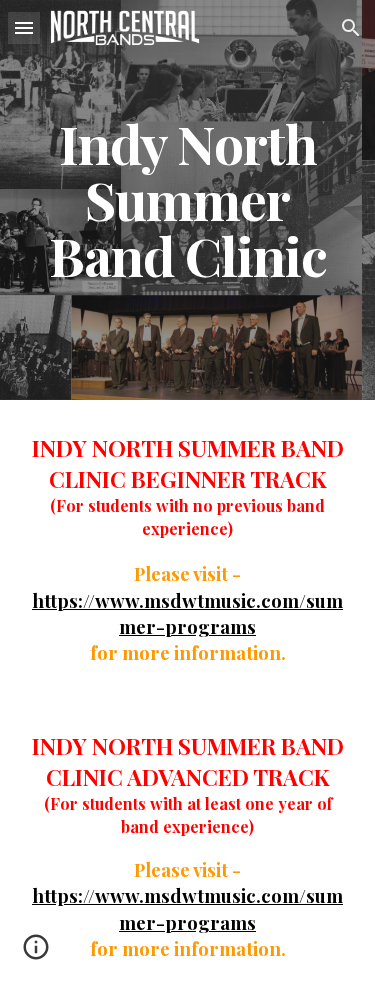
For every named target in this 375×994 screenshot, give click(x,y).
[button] (24, 27)
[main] (188, 200)
